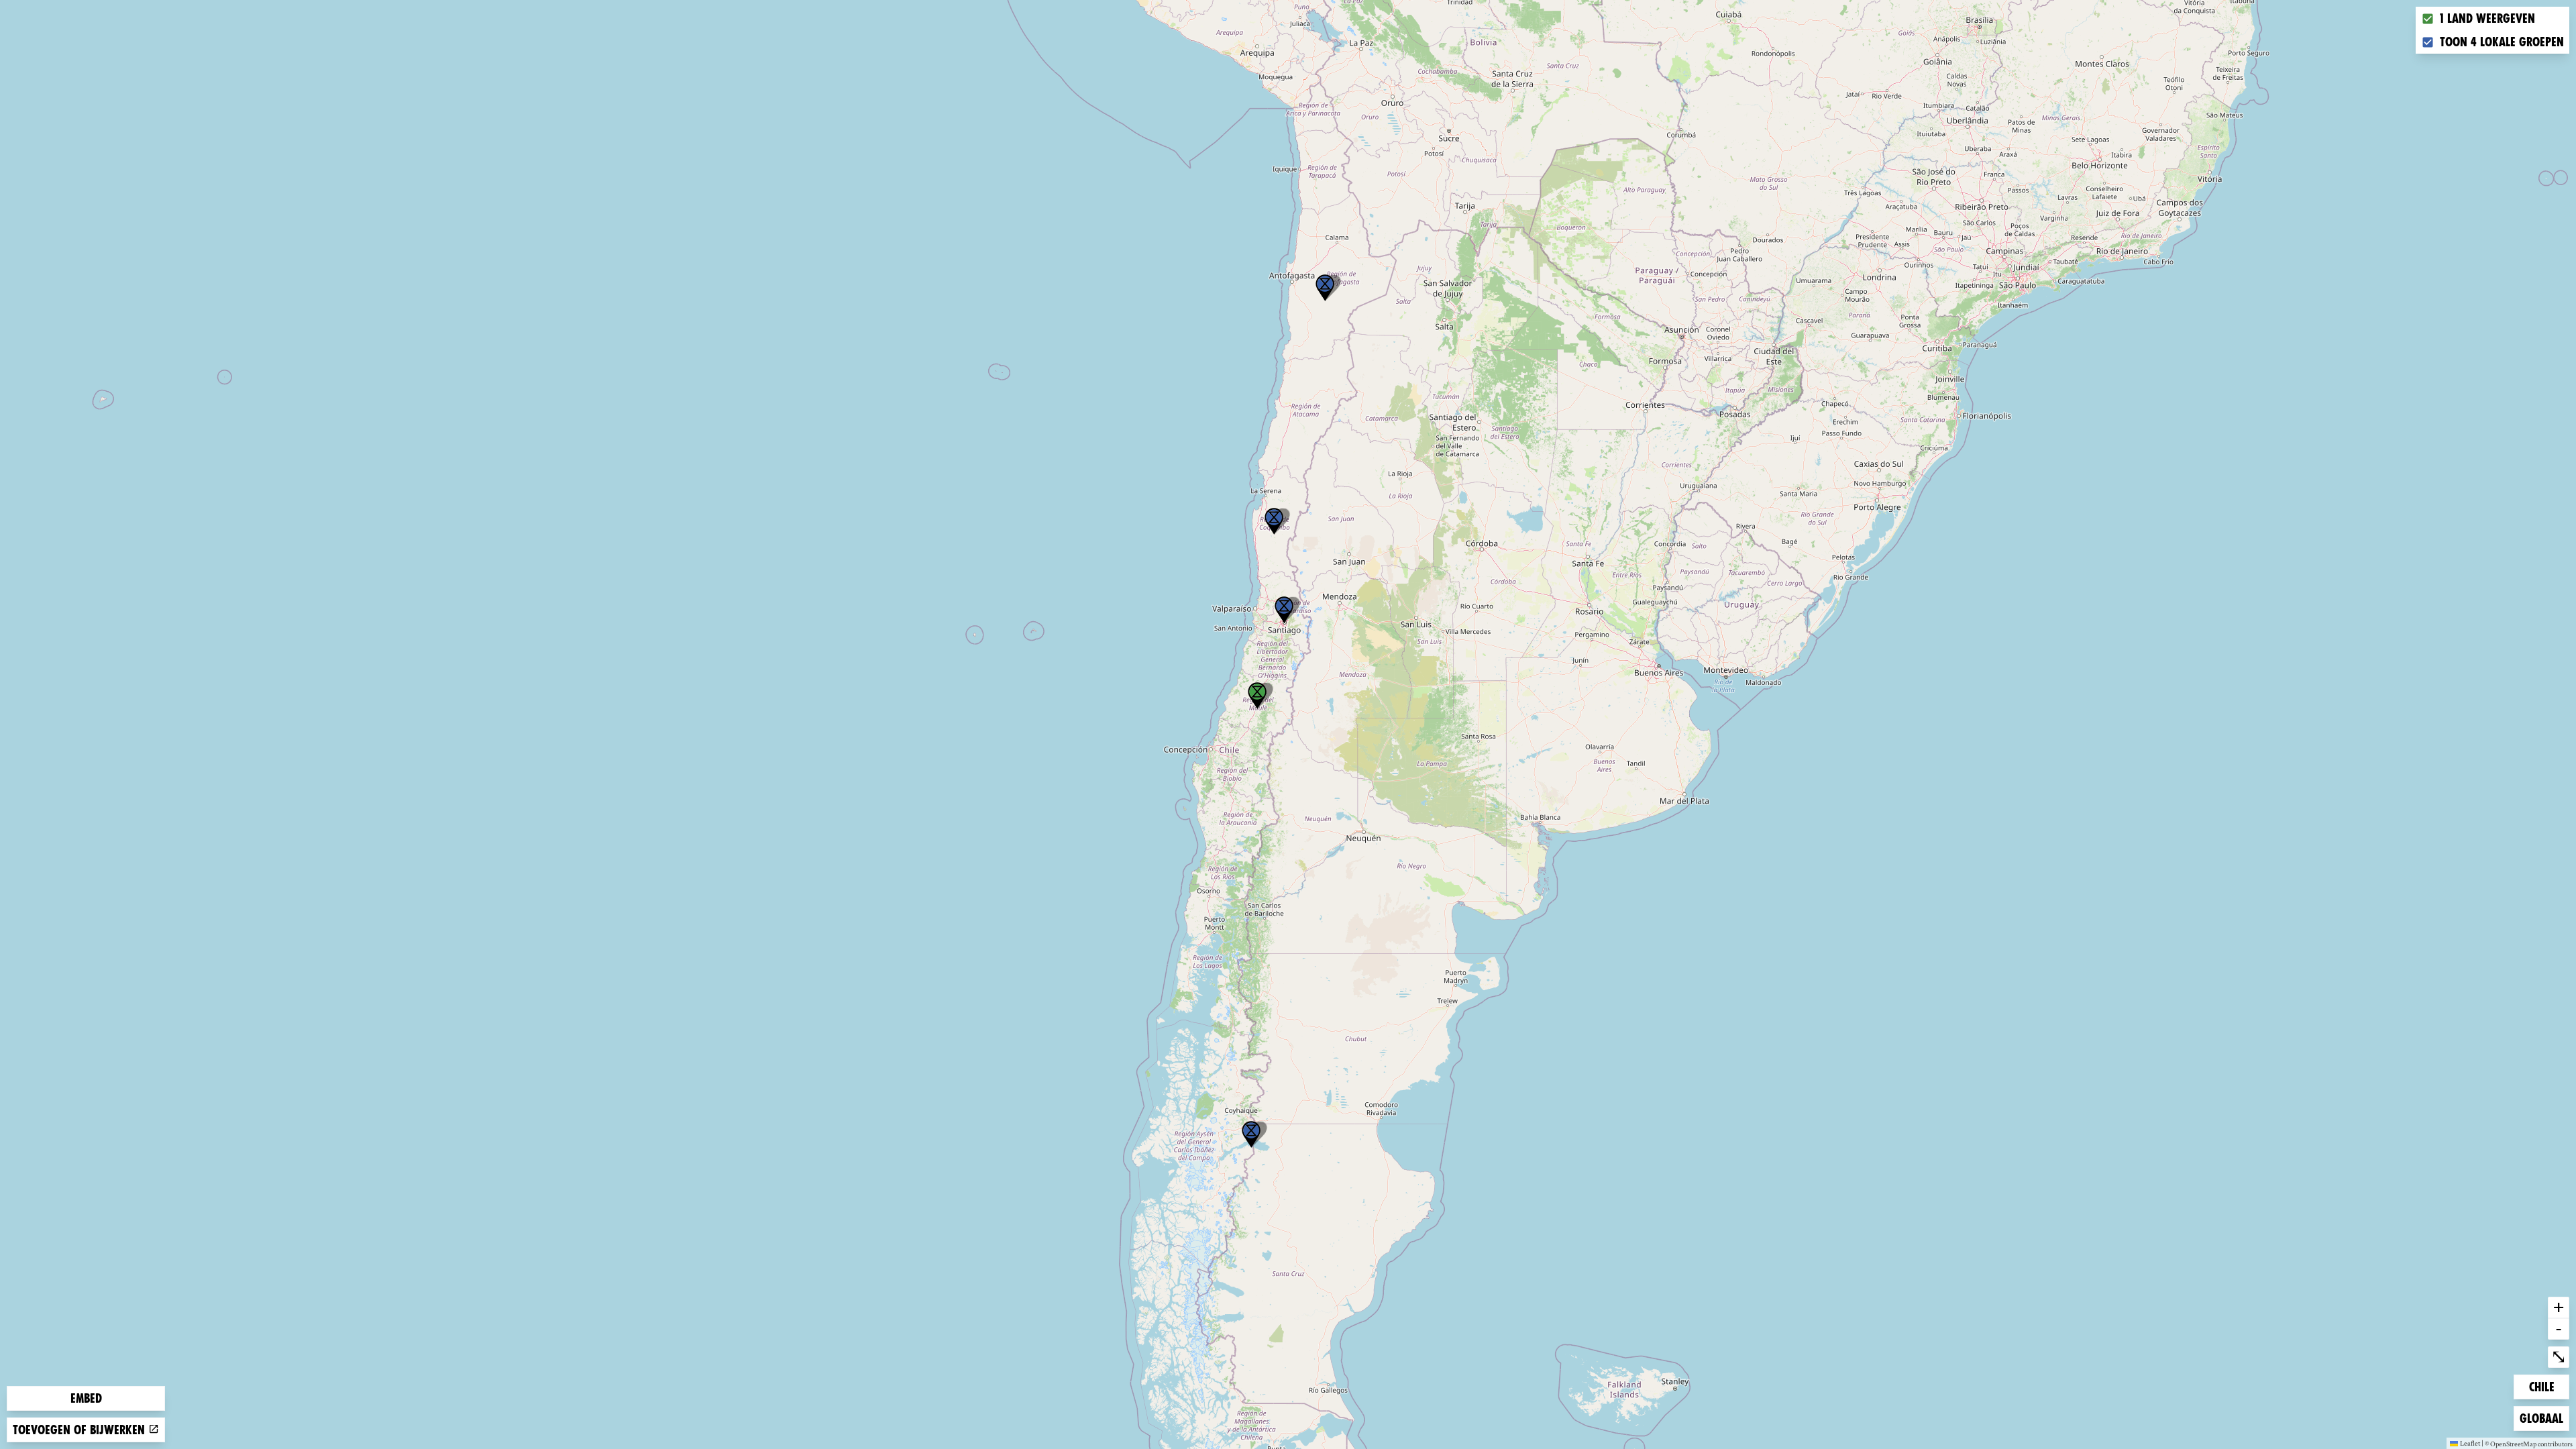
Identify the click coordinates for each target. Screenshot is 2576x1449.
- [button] (2559, 1328)
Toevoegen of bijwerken (80, 1430)
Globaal (2541, 1418)
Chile (2549, 1387)
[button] (1251, 1134)
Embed (86, 1398)
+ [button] (2559, 1307)
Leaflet (2470, 1443)
